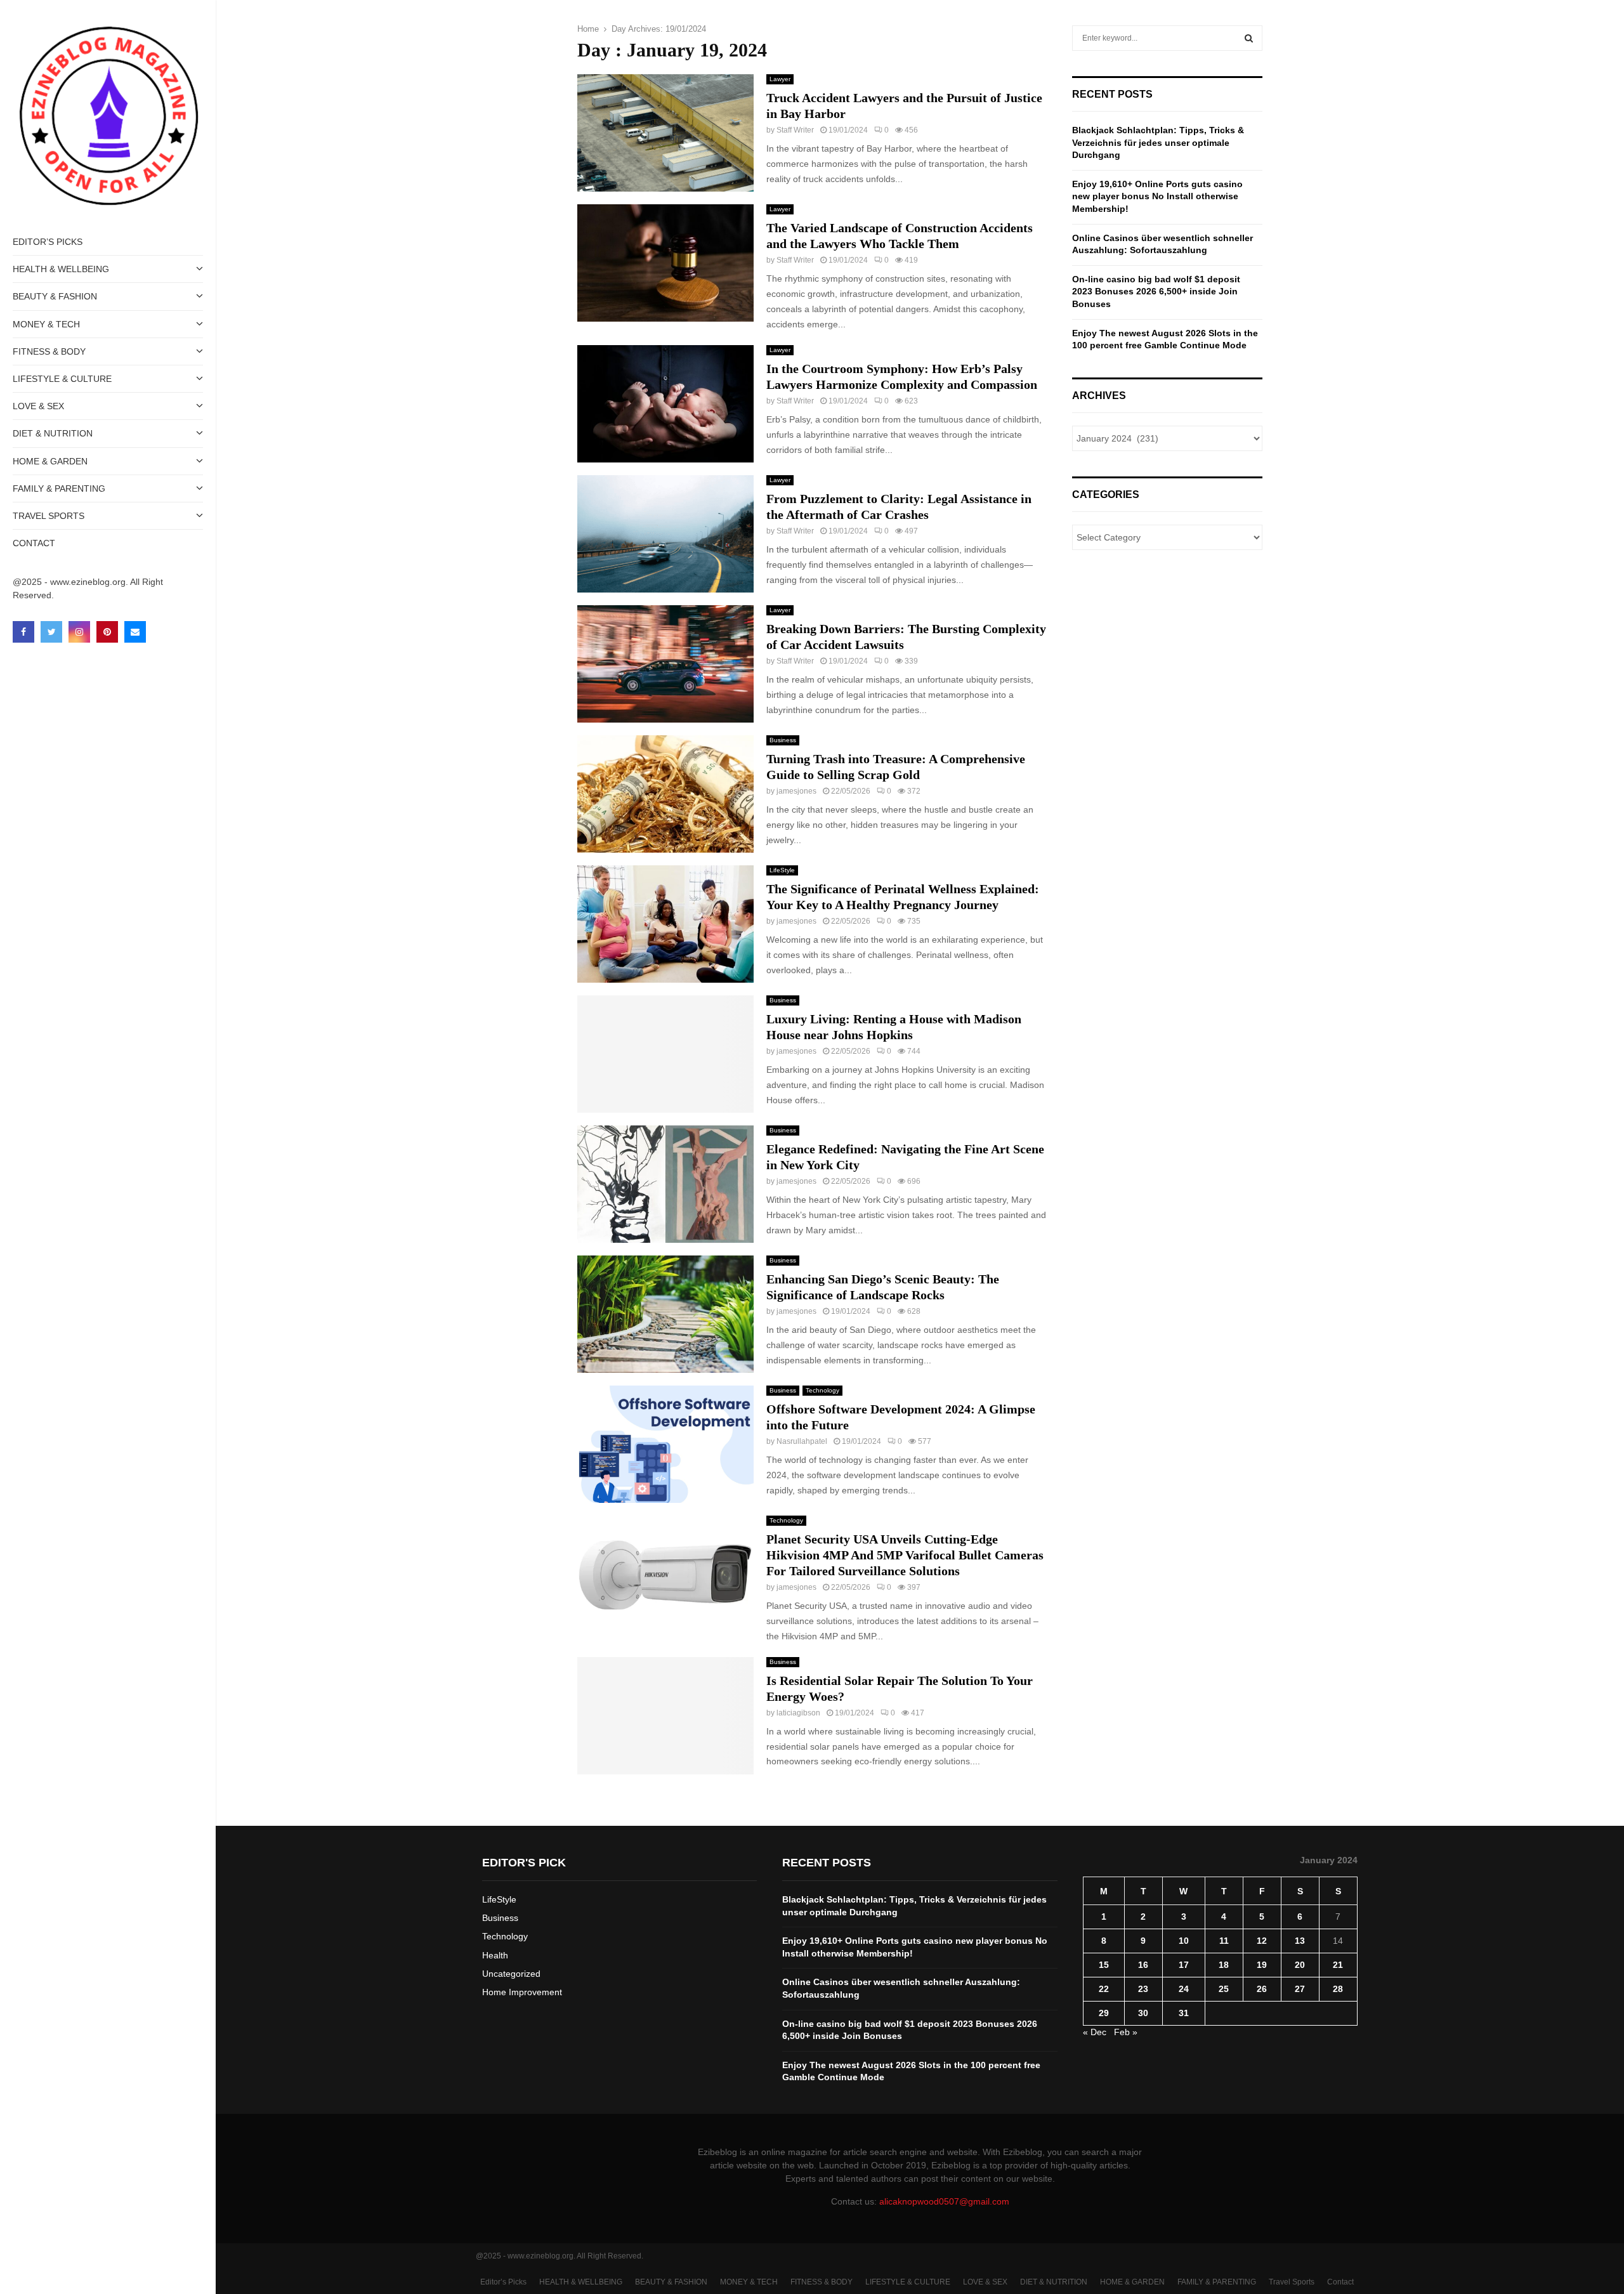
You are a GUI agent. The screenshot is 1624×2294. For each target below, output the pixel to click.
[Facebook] (23, 632)
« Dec (1095, 2032)
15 (1104, 1965)
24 (1184, 1989)
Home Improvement (522, 1992)
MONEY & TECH (46, 324)
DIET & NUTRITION (53, 433)
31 (1184, 2013)
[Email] (135, 632)
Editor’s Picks (48, 242)
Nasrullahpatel (802, 1441)
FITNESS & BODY (49, 351)
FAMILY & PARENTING (59, 488)
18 (1224, 1965)
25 (1224, 1989)
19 (1262, 1965)
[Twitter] (51, 632)
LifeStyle (782, 870)
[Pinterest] (107, 632)
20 (1300, 1965)
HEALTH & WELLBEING (61, 269)
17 (1184, 1965)
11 (1224, 1941)
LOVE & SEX (38, 406)
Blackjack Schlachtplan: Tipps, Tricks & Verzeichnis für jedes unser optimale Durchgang (1158, 142)
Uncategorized (511, 1974)
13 (1300, 1941)
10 (1184, 1941)
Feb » (1126, 2032)
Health (495, 1955)
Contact (34, 543)
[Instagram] (79, 632)
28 (1338, 1989)
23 (1143, 1989)
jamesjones (796, 791)
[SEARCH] (1249, 38)
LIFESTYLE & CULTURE (62, 379)
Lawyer (780, 79)
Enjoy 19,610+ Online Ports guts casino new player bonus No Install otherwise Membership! (1157, 196)
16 (1143, 1965)
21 (1338, 1965)
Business (783, 740)
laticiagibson (798, 1713)
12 (1262, 1941)
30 (1143, 2013)
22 (1104, 1989)
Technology (822, 1390)
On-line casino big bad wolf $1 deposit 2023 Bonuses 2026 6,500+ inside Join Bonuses (1156, 292)
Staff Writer (795, 130)
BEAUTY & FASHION (55, 296)
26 (1262, 1989)
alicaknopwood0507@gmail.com (944, 2201)
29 (1104, 2013)
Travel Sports (49, 516)
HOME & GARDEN (50, 461)
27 (1300, 1989)
